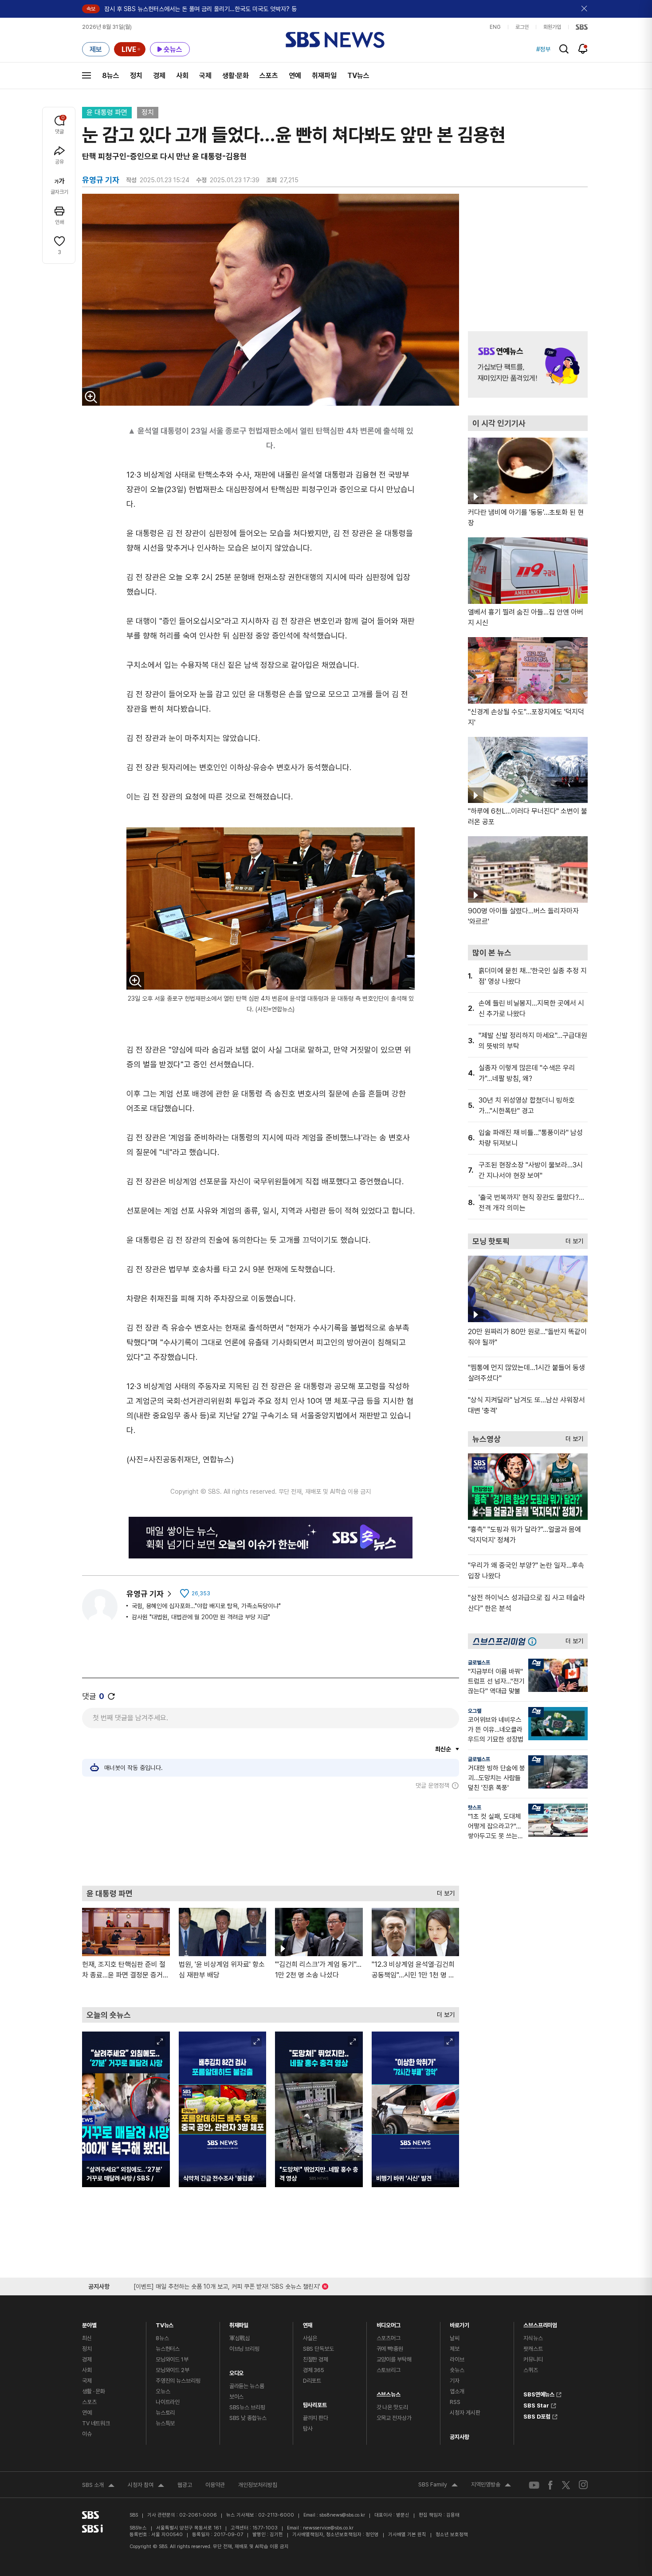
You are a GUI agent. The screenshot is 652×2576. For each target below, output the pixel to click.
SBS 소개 (98, 2486)
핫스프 (475, 1808)
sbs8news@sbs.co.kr (342, 2515)
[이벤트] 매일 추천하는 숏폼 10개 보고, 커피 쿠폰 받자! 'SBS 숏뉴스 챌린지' (227, 2285)
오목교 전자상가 (394, 2418)
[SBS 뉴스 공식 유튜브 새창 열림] (534, 2485)
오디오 (237, 2371)
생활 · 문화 (94, 2391)
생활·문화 (236, 76)
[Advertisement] (271, 1837)
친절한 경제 (316, 2359)
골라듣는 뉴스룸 (247, 2386)
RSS (455, 2402)
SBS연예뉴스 (539, 2393)
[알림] (583, 49)
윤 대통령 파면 (107, 112)
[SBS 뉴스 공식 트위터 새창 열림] (566, 2485)
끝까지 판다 (316, 2418)
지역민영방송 (491, 2486)
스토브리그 (389, 2370)
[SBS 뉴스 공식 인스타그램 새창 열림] (583, 2485)
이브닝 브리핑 (244, 2349)
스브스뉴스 (389, 2392)
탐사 (308, 2429)
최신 (87, 2338)
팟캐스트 (533, 2349)
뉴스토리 (165, 2413)
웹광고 (185, 2485)
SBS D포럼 (537, 2415)
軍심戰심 (240, 2338)
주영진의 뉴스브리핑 (178, 2381)
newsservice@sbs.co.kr (328, 2528)
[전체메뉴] (86, 75)
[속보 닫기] (585, 9)
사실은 (310, 2338)
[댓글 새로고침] (111, 1696)
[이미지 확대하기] (91, 397)
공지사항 (459, 2437)
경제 (159, 76)
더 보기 (444, 1891)
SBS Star (536, 2404)
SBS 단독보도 (318, 2349)
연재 (308, 2323)
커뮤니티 (533, 2359)
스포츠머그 (389, 2338)
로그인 (522, 27)
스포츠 (269, 76)
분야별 (89, 2323)
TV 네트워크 (96, 2423)
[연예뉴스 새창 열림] (528, 364)
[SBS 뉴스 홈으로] (335, 40)
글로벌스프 (479, 1663)
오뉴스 (163, 2391)
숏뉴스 (457, 2370)
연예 (295, 76)
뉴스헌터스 (168, 2349)
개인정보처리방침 (258, 2485)
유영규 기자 (145, 1594)
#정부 (543, 49)
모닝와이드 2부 (173, 2370)
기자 (455, 2381)
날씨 (455, 2338)
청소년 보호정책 (452, 2535)
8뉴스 (111, 76)
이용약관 (215, 2485)
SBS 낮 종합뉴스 (248, 2418)
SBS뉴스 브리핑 (247, 2407)
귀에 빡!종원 (390, 2349)
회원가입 (552, 27)
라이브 (457, 2359)
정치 (136, 76)
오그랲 (475, 1711)
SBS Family (438, 2486)
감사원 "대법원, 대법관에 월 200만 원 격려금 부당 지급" (201, 1617)
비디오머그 (389, 2323)
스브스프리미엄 (540, 2323)
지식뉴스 (533, 2338)
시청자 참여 (146, 2486)
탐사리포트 (315, 2403)
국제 (205, 76)
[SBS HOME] (582, 27)
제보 (455, 2349)
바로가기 (459, 2323)
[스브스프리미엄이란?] (534, 1641)
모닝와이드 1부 (172, 2359)
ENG (495, 27)
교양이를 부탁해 (394, 2359)
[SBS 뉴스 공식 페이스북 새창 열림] (551, 2485)
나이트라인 (168, 2402)
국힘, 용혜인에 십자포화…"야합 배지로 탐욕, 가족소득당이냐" (206, 1606)
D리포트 (312, 2381)
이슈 (87, 2434)
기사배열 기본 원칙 (407, 2535)
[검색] (564, 49)
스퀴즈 (531, 2370)
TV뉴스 (358, 76)
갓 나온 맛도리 (392, 2407)
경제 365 (314, 2370)
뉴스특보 (165, 2423)
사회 (182, 76)
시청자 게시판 (465, 2413)
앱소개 (457, 2391)
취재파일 (324, 76)
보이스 (237, 2397)
